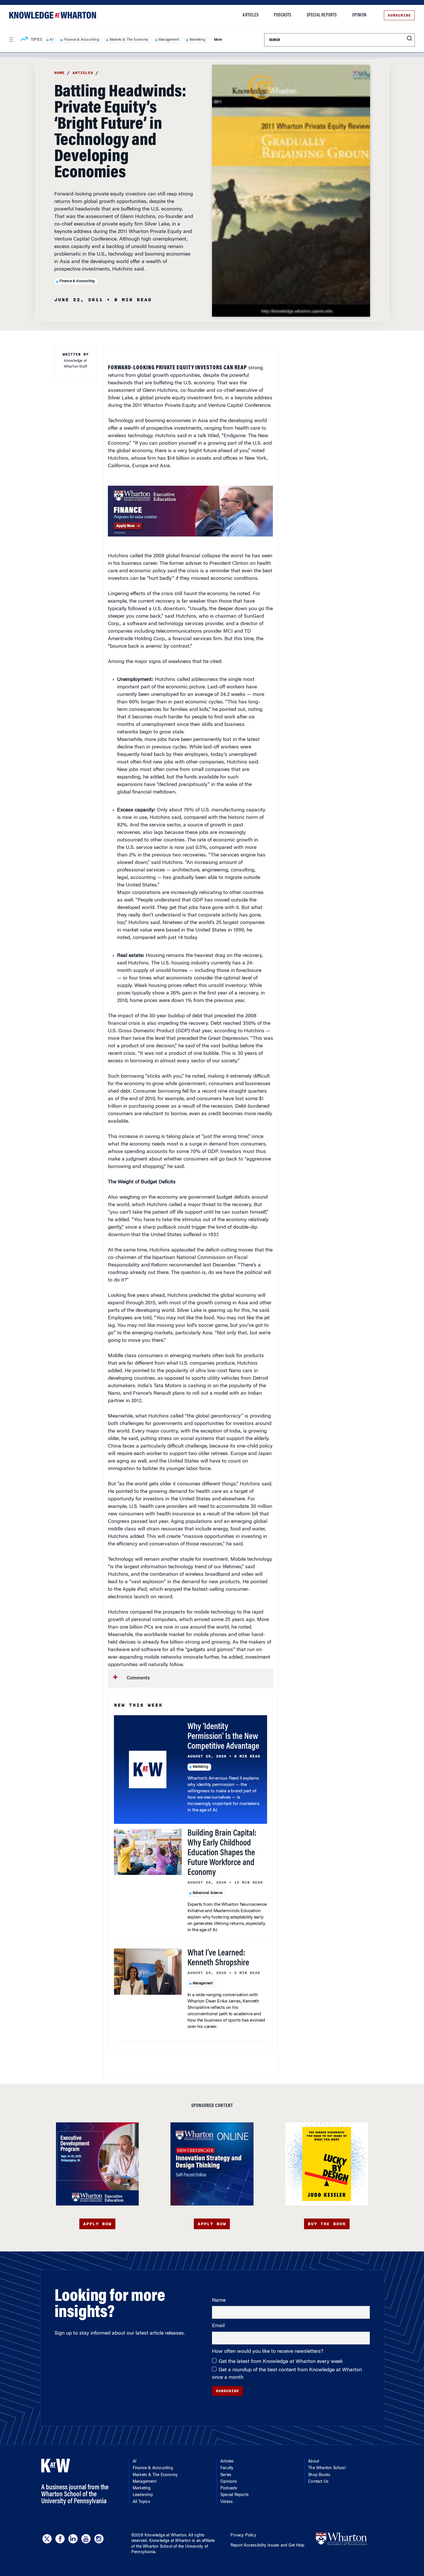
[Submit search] (409, 39)
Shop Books (319, 2475)
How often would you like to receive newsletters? (268, 2352)
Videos (227, 2502)
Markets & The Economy (129, 40)
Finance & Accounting (81, 40)
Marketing (197, 40)
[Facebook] (60, 2539)
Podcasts (283, 15)
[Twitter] (47, 2539)
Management (169, 40)
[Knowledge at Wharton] (53, 15)
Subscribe (399, 15)
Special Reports (322, 15)
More (218, 40)
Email (218, 2326)
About (314, 2462)
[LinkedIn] (73, 2539)
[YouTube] (86, 2539)
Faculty (227, 2468)
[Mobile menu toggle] (11, 40)
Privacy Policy (243, 2536)
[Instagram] (99, 2539)
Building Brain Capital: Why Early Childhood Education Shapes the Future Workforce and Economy (222, 1853)
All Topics (141, 2502)
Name (219, 2301)
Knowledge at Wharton (165, 2536)
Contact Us (318, 2482)
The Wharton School (327, 2468)
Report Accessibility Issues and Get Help (267, 2546)
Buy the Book (327, 2224)
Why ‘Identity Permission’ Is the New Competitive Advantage (223, 1737)
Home (59, 73)
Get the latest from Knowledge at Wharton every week (281, 2362)
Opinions (229, 2482)
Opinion (359, 15)
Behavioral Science (208, 1893)
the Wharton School (154, 2547)
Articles (251, 15)
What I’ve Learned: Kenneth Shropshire (218, 1958)
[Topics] (24, 40)
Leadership (143, 2495)
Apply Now (97, 2224)
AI (51, 40)
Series (226, 2475)
